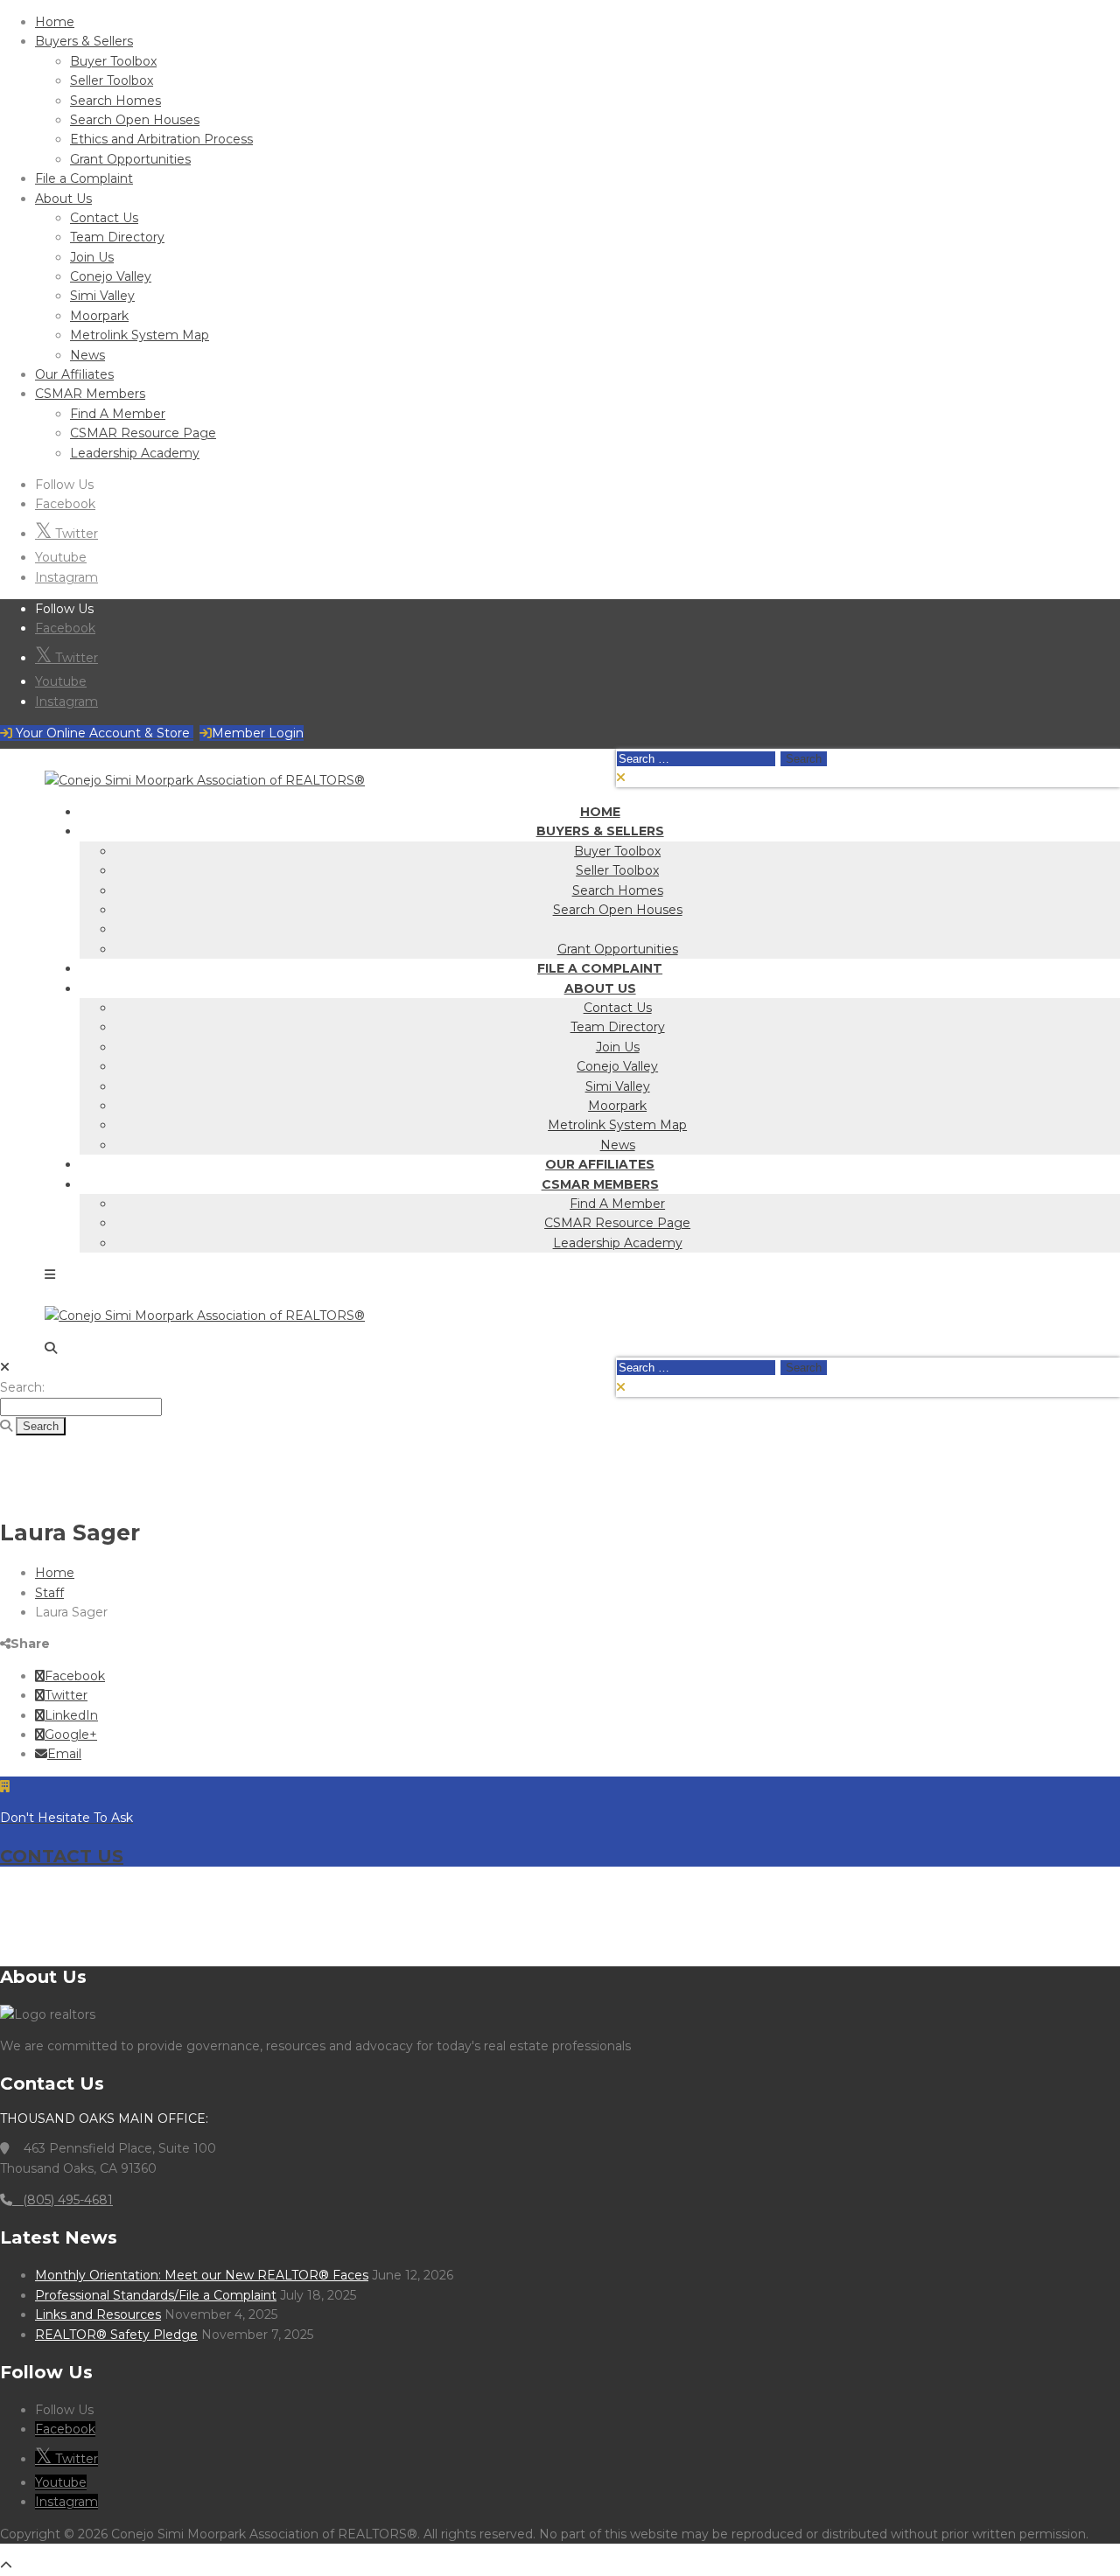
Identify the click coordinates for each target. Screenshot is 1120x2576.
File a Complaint (84, 178)
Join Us (92, 257)
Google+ (71, 1735)
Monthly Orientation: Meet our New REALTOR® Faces (202, 2275)
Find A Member (118, 414)
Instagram (66, 577)
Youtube (61, 557)
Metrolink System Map (140, 335)
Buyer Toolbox (113, 61)
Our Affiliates (74, 374)
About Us (63, 199)
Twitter (75, 534)
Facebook (65, 504)
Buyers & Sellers (84, 41)
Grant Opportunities (130, 159)
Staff (49, 1593)
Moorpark (99, 316)
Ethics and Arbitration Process (161, 139)
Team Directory (117, 237)
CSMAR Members (90, 394)
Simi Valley (102, 296)
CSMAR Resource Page (143, 433)
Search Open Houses (135, 120)
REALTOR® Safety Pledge (116, 2335)
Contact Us (104, 218)
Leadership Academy (135, 453)
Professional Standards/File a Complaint (156, 2295)
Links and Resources (98, 2314)
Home (55, 22)
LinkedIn (71, 1715)
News (87, 355)
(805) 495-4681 (63, 2200)
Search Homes (115, 101)
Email (64, 1754)
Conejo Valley (111, 276)
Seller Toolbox (112, 80)
